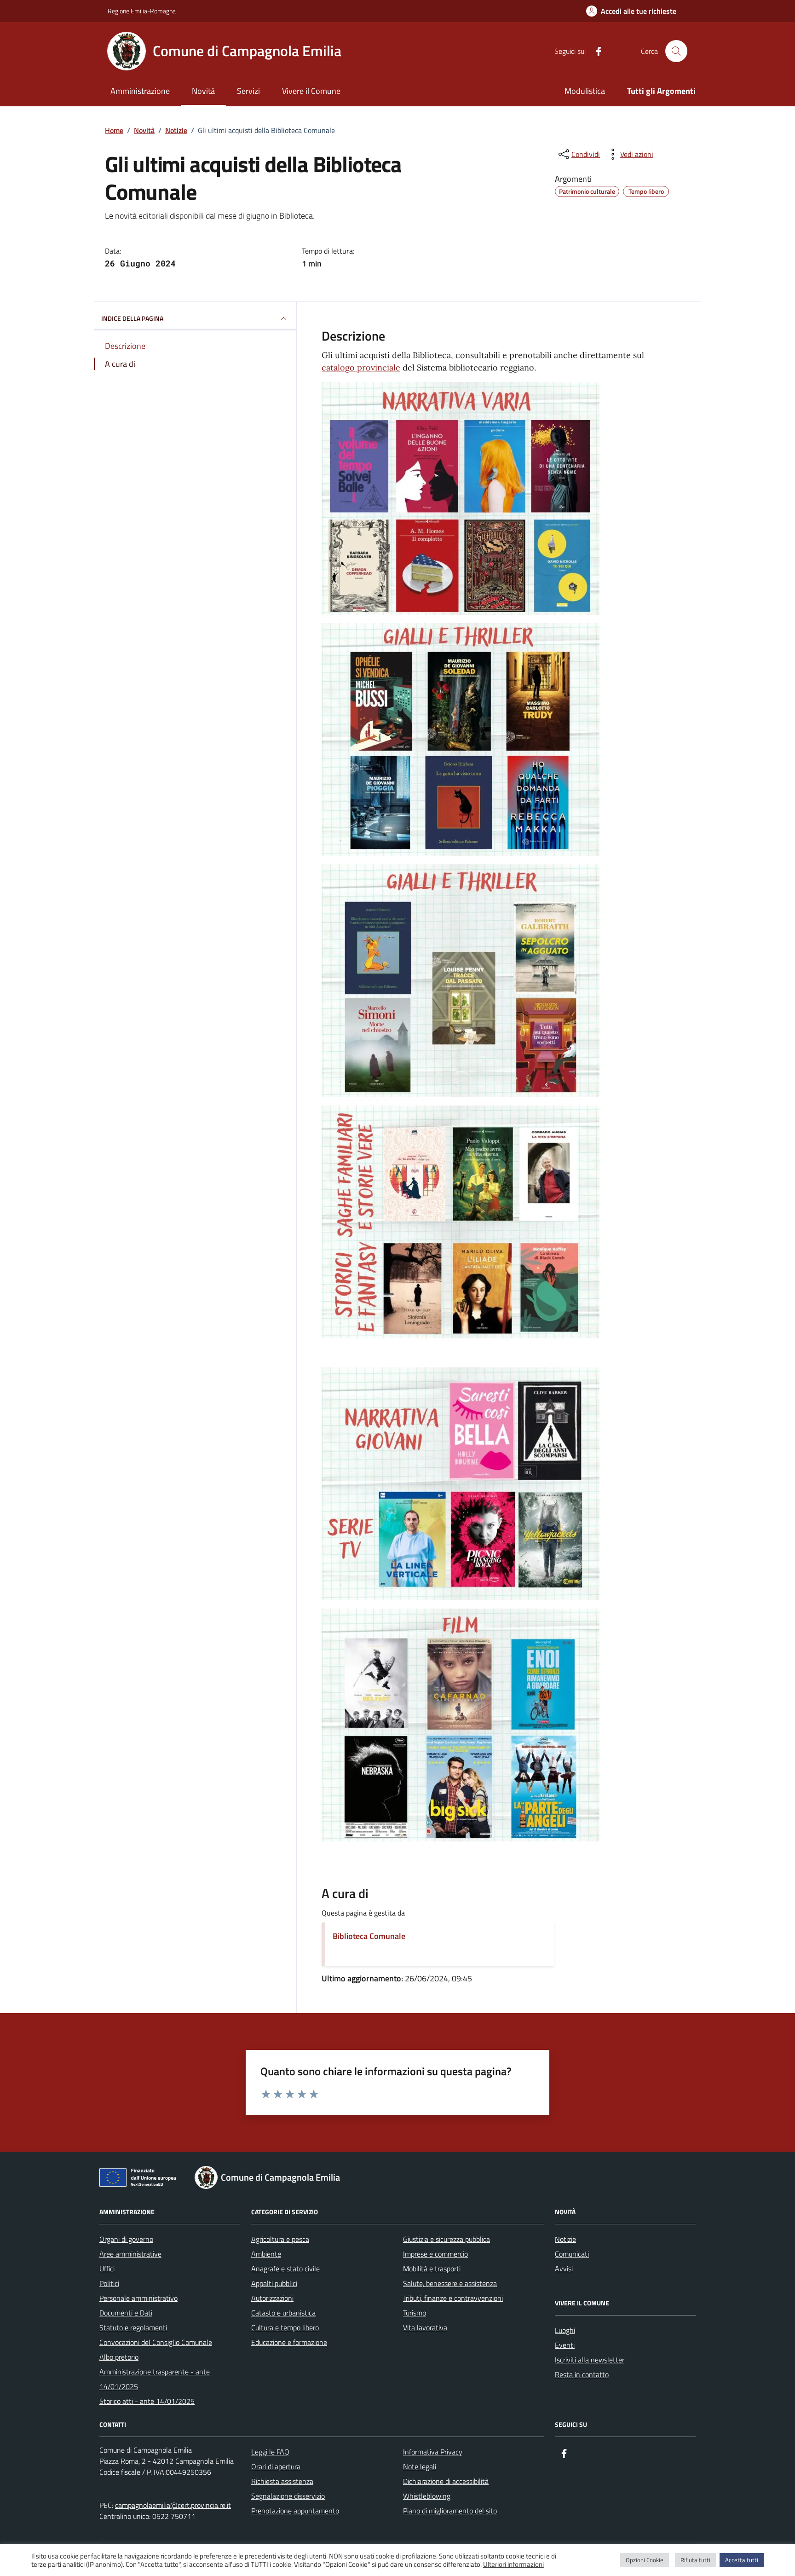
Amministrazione (140, 91)
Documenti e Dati (126, 2313)
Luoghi (565, 2330)
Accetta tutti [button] (742, 2560)
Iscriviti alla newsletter (590, 2360)
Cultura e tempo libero (285, 2327)
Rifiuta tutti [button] (695, 2560)
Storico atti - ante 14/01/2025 (147, 2401)
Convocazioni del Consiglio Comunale (156, 2342)
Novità (203, 91)
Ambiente (266, 2254)
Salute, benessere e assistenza (450, 2283)
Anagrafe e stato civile (285, 2269)
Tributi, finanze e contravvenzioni (453, 2298)
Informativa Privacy (433, 2452)
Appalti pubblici (274, 2283)
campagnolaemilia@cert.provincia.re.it (173, 2505)
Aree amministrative (130, 2254)
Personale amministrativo (138, 2298)
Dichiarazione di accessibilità (446, 2481)
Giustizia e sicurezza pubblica (446, 2239)
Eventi (565, 2345)
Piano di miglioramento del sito (450, 2511)
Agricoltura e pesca (280, 2239)
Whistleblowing (427, 2496)
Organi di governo (126, 2239)
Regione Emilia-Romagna (142, 11)
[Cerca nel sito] (676, 51)
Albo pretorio (119, 2357)
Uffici (107, 2269)
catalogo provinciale (361, 368)
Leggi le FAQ (270, 2452)
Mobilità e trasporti (432, 2269)
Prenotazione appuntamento (295, 2511)
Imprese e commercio (435, 2254)
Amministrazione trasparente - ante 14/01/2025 (155, 2379)
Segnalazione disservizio (288, 2496)
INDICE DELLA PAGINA (132, 318)
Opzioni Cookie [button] (645, 2560)
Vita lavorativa (425, 2327)
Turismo (415, 2313)
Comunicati (572, 2254)
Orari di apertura (276, 2466)
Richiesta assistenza (282, 2481)
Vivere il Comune (311, 91)
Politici (109, 2283)
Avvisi (564, 2269)
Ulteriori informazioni (513, 2564)
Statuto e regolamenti (133, 2327)
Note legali (420, 2466)
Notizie (565, 2239)
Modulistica (585, 91)
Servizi (248, 91)
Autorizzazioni (272, 2298)
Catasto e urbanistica (283, 2313)
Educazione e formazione (289, 2342)
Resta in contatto (582, 2374)
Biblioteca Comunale (369, 1936)
